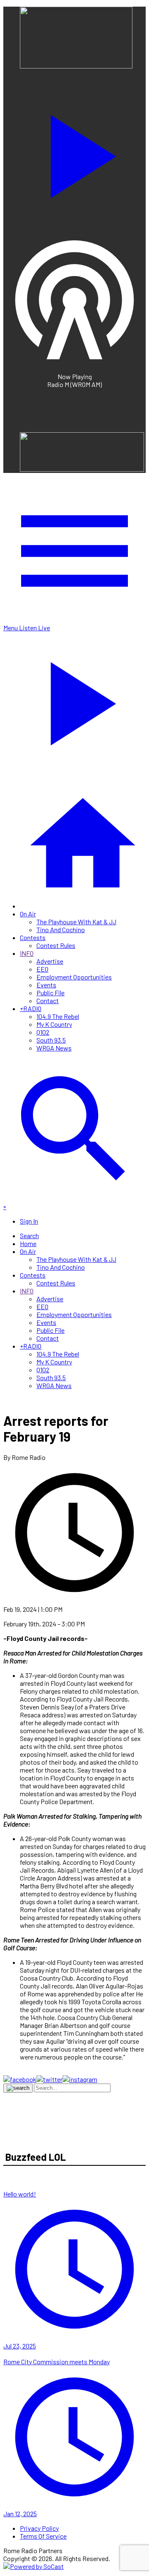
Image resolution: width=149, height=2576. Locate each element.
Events (46, 985)
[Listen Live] (74, 152)
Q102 (43, 1032)
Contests (33, 937)
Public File (50, 993)
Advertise (50, 961)
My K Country (54, 1024)
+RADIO (31, 1008)
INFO (27, 953)
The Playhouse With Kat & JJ (76, 922)
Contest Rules (56, 945)
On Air (28, 914)
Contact (48, 1000)
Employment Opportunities (74, 977)
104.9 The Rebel (58, 1016)
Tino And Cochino (61, 929)
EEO (42, 969)
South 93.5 (51, 1040)
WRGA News (54, 1048)
